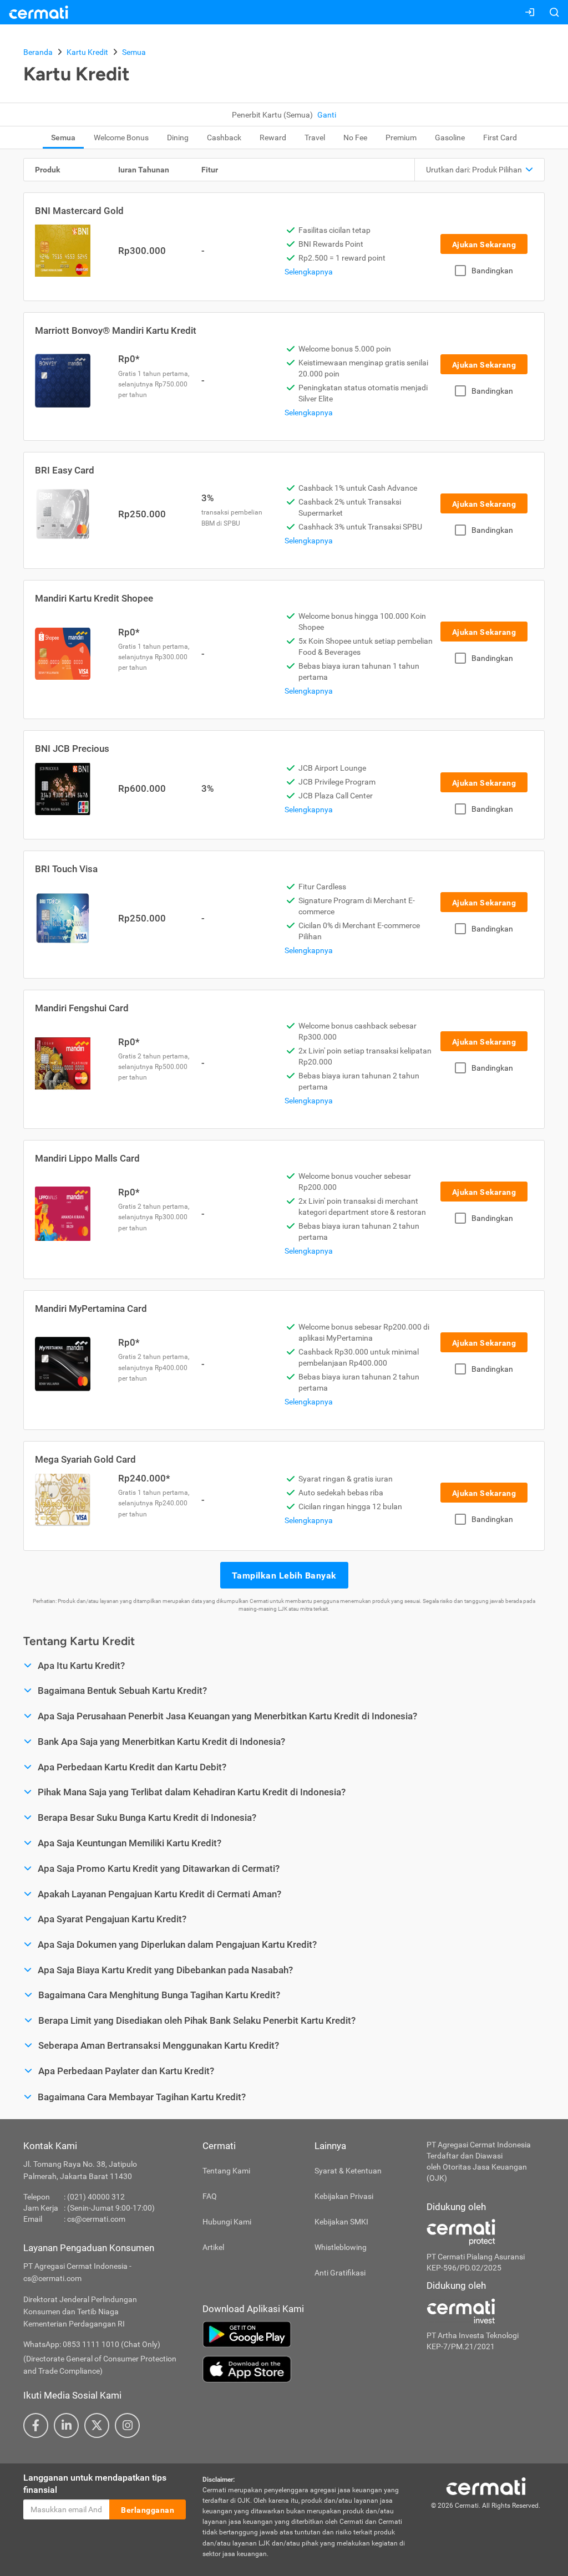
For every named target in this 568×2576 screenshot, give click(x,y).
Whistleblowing (341, 2247)
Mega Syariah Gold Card (85, 1459)
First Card (500, 138)
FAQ (210, 2196)
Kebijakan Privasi (344, 2196)
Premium (401, 138)
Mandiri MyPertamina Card (91, 1309)
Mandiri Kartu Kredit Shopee (94, 598)
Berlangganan (148, 2510)
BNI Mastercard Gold (79, 211)
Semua (63, 138)
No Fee (355, 138)
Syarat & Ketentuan (348, 2171)
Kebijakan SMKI (341, 2222)
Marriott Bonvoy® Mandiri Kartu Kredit (116, 330)
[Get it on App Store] (306, 2369)
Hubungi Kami (227, 2222)
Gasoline (450, 138)
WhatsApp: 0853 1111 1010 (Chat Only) (92, 2344)
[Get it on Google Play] (306, 2334)
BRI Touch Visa (66, 869)
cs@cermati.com (96, 2219)
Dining (178, 138)
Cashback (224, 138)
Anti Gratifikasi (340, 2273)
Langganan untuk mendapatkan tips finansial (95, 2484)
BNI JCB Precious (72, 749)
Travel (315, 138)
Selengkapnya (309, 272)
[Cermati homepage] (486, 2486)
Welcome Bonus (121, 138)
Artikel (213, 2247)
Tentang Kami (226, 2171)
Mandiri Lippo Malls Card (87, 1158)
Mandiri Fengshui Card (82, 1008)
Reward (273, 138)
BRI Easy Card (65, 470)
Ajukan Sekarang (484, 245)
